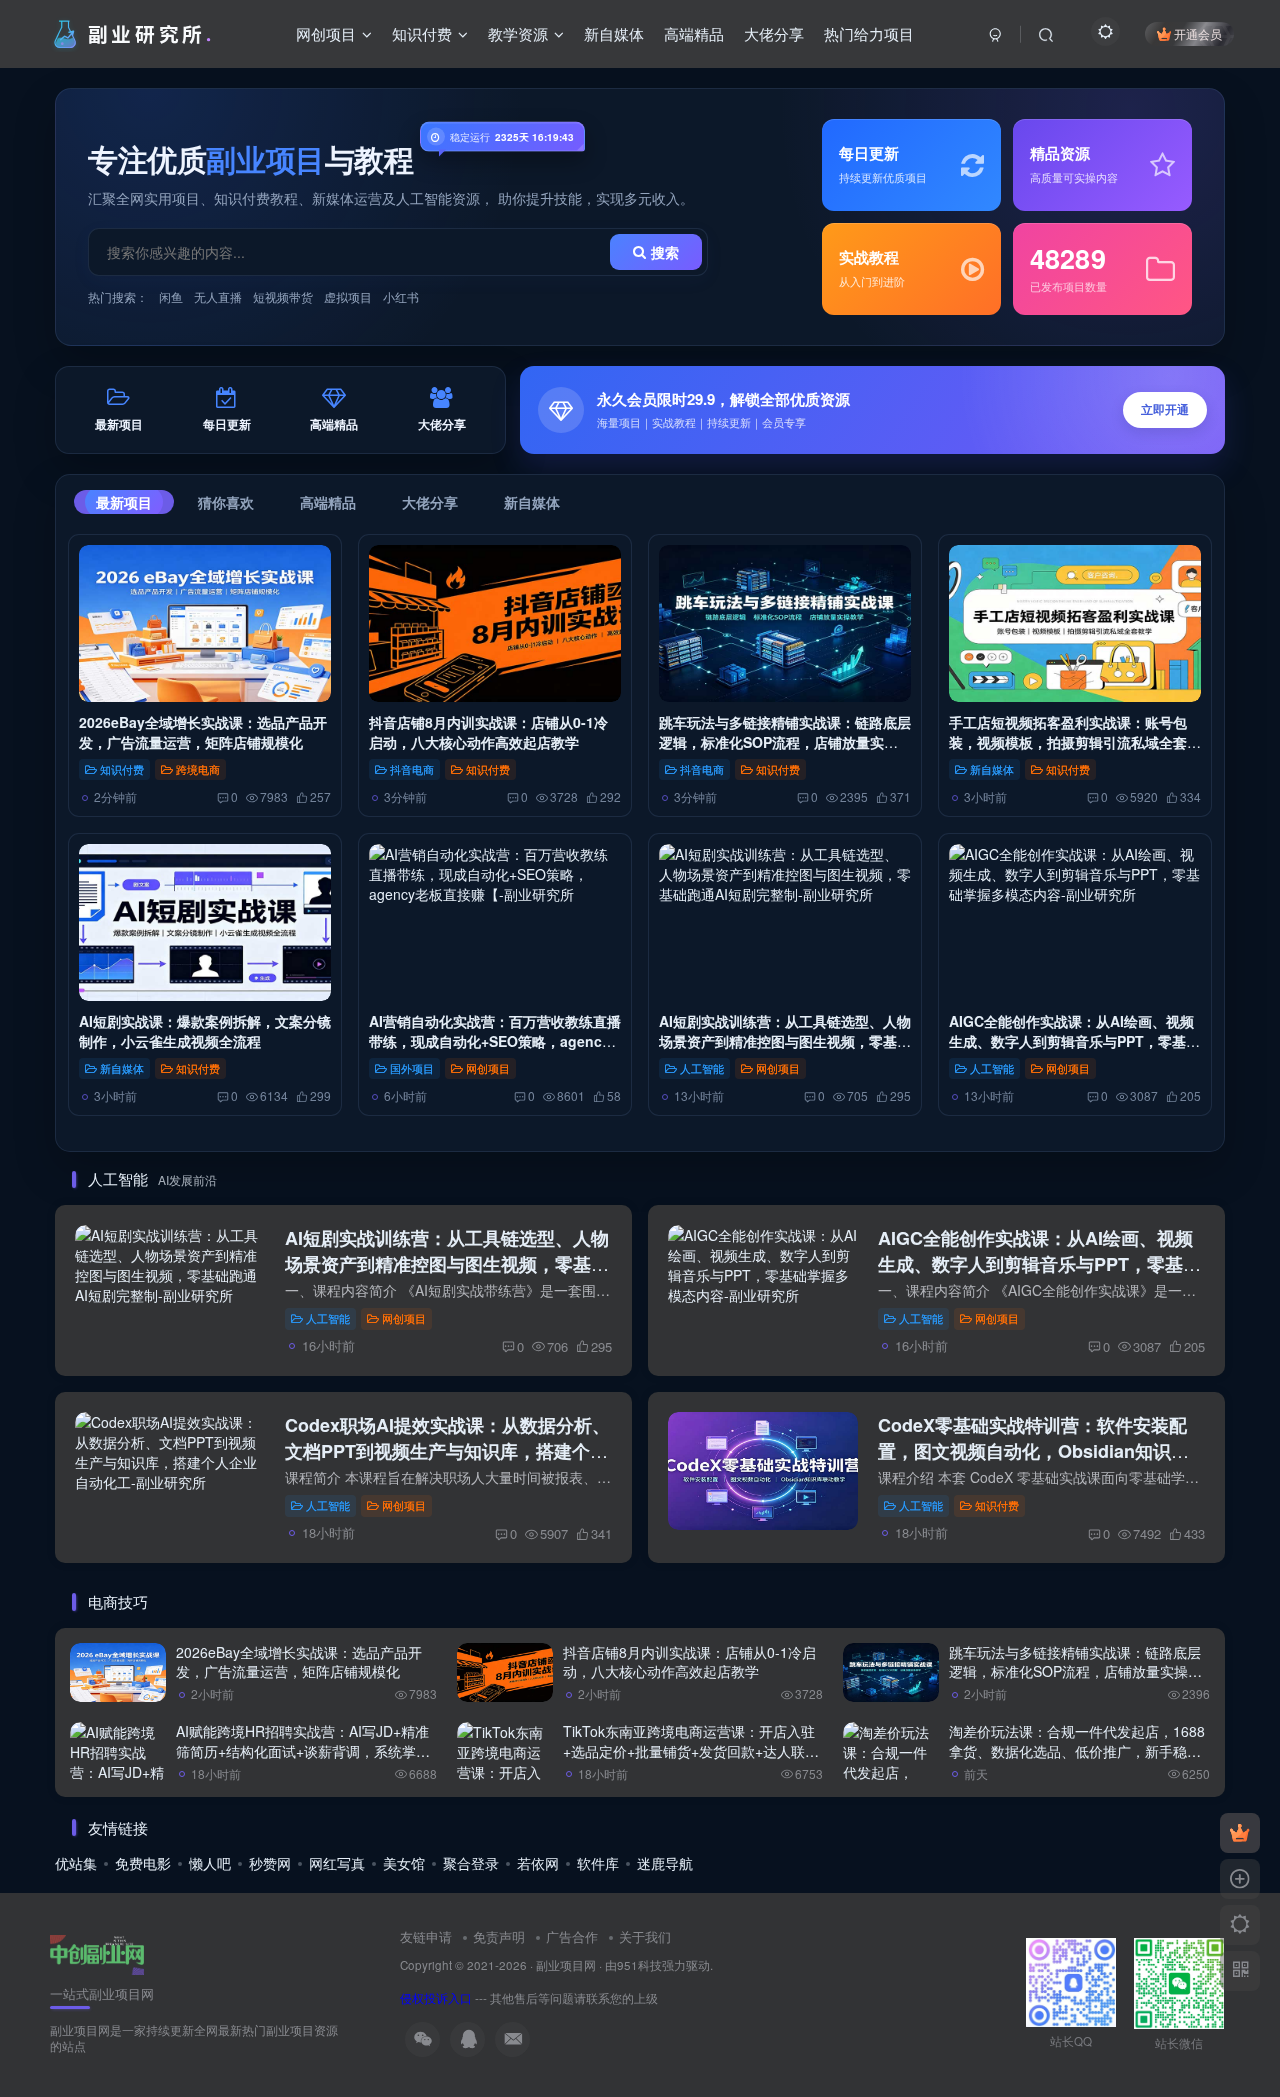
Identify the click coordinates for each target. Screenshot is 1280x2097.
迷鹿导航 (665, 1863)
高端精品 (328, 502)
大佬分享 (430, 502)
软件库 (598, 1863)
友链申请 (426, 1936)
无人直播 (218, 296)
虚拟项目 (348, 296)
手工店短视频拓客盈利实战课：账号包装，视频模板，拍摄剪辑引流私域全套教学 (1075, 742)
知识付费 (122, 769)
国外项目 (412, 1068)
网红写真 (337, 1863)
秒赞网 (270, 1863)
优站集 (76, 1863)
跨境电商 (198, 769)
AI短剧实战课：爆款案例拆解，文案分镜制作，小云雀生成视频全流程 (205, 1031)
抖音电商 (412, 769)
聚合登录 (471, 1863)
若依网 (538, 1863)
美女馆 (404, 1863)
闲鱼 (171, 296)
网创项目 (488, 1068)
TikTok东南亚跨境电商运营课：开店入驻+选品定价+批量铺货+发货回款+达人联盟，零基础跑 (689, 1750)
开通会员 (1198, 33)
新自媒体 (532, 502)
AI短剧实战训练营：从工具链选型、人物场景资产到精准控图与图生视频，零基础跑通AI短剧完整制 (785, 1041)
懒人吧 (210, 1863)
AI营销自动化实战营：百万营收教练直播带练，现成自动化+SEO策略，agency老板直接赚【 (495, 1041)
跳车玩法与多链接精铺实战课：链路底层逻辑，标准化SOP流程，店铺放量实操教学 (785, 742)
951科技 (639, 1965)
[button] (872, 410)
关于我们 (645, 1936)
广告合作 (572, 1936)
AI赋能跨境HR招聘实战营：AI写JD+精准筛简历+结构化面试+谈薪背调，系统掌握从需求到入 (303, 1750)
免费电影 (143, 1863)
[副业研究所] (97, 1952)
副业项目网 (566, 1965)
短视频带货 (283, 296)
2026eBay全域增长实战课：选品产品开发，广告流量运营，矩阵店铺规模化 (203, 732)
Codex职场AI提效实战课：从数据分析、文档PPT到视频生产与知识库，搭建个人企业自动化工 (447, 1451)
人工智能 (702, 1068)
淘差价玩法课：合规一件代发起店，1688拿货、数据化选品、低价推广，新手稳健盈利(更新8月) (1077, 1750)
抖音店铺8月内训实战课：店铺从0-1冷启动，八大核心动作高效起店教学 (488, 732)
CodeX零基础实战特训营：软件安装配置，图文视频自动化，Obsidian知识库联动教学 (1033, 1451)
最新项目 (124, 502)
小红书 (401, 296)
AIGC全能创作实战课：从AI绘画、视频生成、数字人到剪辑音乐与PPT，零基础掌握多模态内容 (1074, 1041)
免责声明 (499, 1936)
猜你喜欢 (226, 502)
